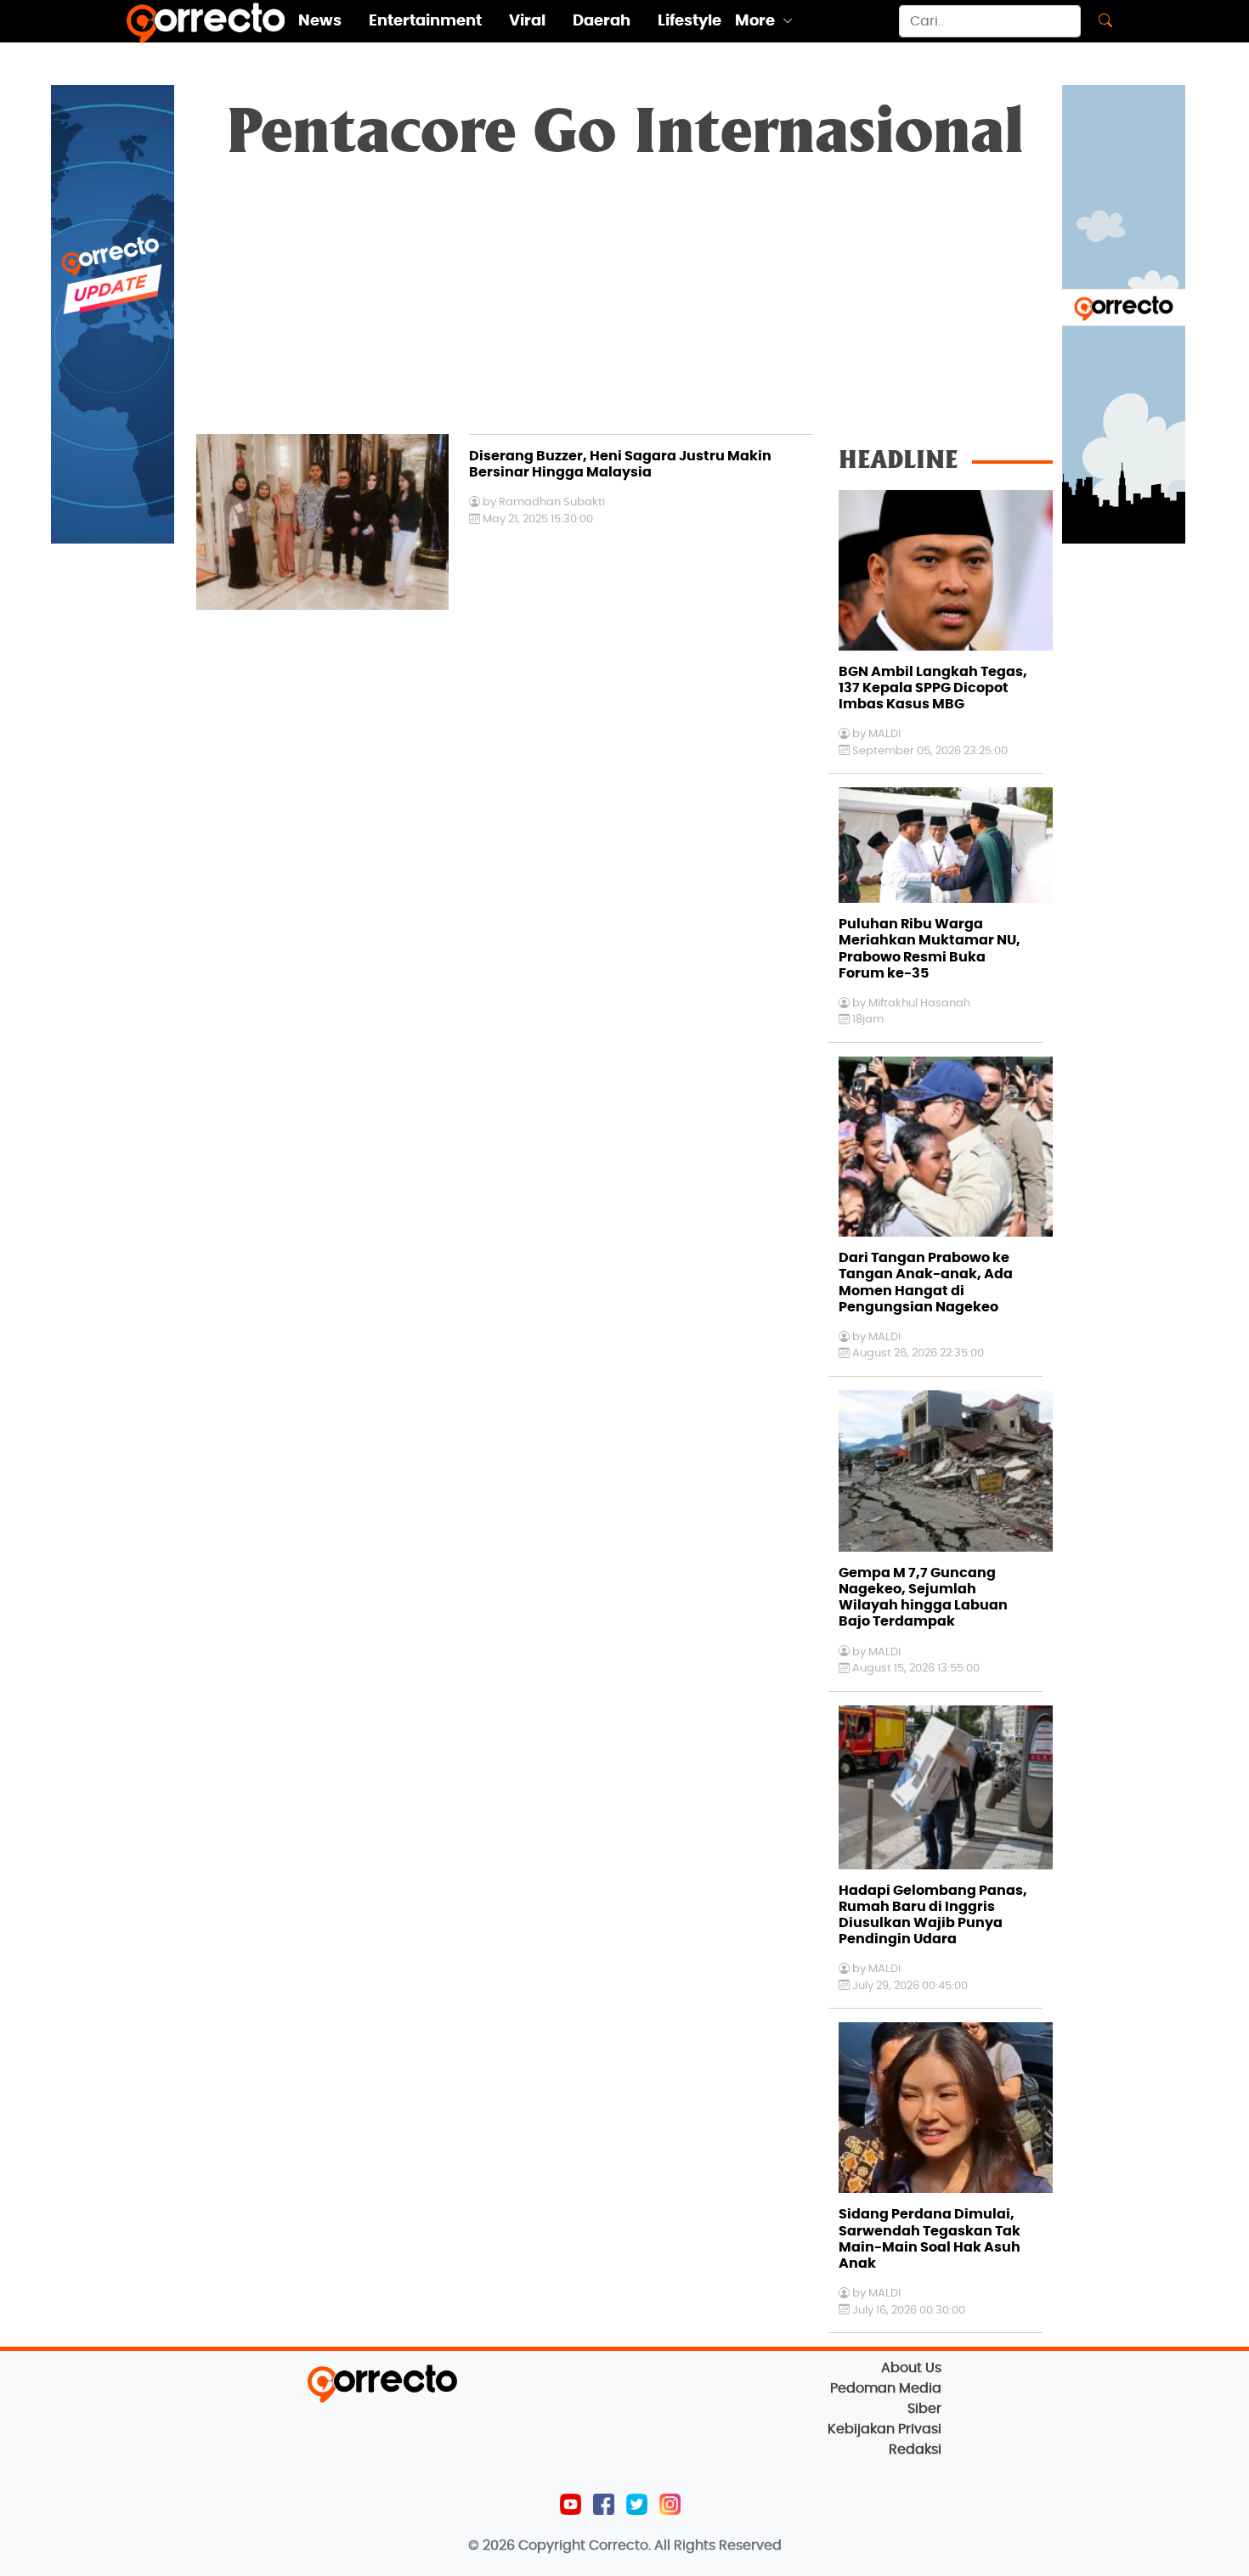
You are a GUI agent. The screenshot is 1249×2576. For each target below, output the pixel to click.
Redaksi (915, 2449)
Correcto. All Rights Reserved (685, 2545)
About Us (911, 2368)
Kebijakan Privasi (884, 2429)
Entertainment (425, 21)
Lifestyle (689, 21)
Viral (527, 21)
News (320, 21)
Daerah (602, 21)
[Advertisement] (624, 307)
